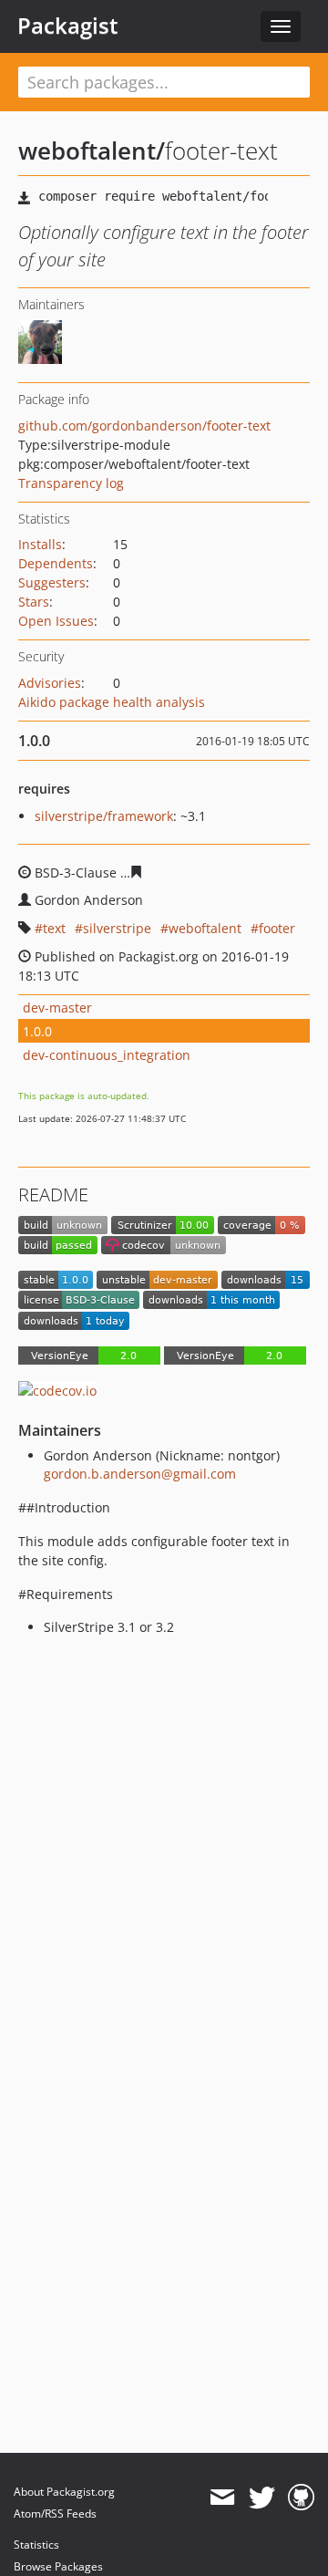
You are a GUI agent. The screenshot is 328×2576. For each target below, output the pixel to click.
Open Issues (56, 621)
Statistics (36, 2545)
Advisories (50, 683)
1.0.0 (37, 1031)
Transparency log (71, 483)
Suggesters (52, 582)
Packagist (68, 26)
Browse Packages (58, 2566)
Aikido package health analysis (112, 702)
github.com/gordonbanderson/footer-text (144, 426)
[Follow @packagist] (262, 2498)
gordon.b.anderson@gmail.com (140, 1474)
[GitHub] (301, 2498)
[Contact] (222, 2498)
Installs (40, 544)
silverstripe (117, 928)
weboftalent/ (92, 151)
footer (277, 928)
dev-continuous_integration (107, 1055)
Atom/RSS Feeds (55, 2514)
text (54, 928)
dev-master (57, 1008)
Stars (34, 602)
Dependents (56, 563)
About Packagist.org (64, 2492)
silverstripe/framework (104, 816)
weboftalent (205, 928)
